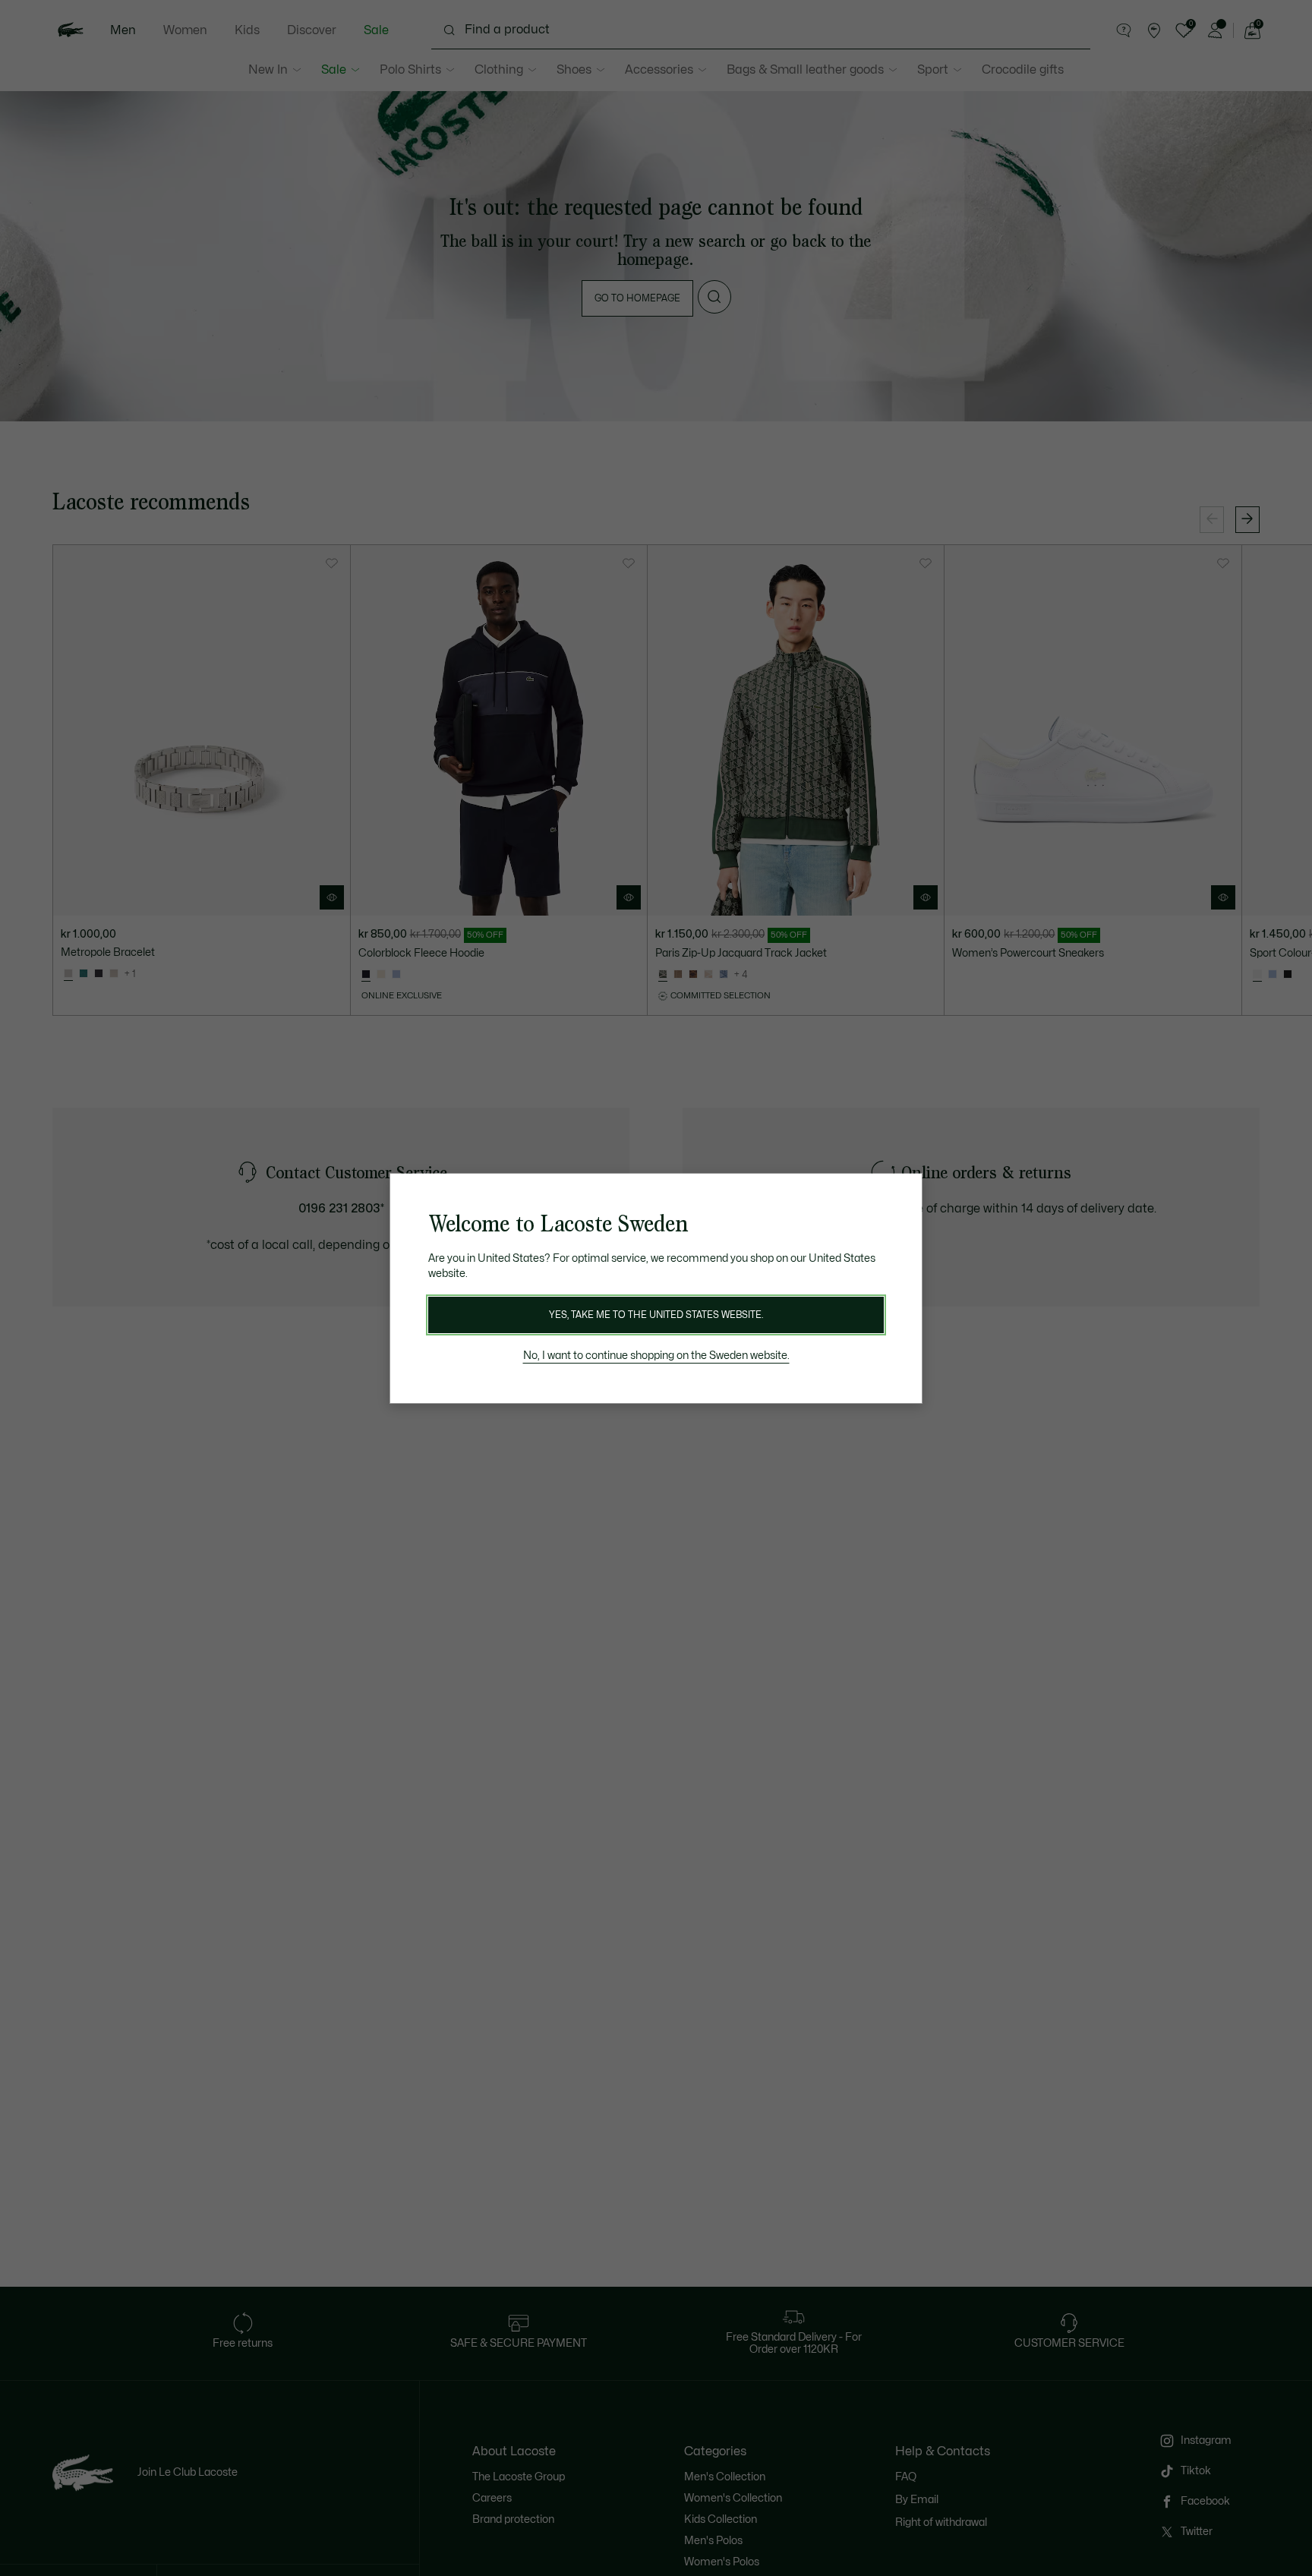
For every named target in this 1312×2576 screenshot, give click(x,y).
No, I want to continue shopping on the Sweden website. (656, 1356)
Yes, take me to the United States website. (656, 1315)
